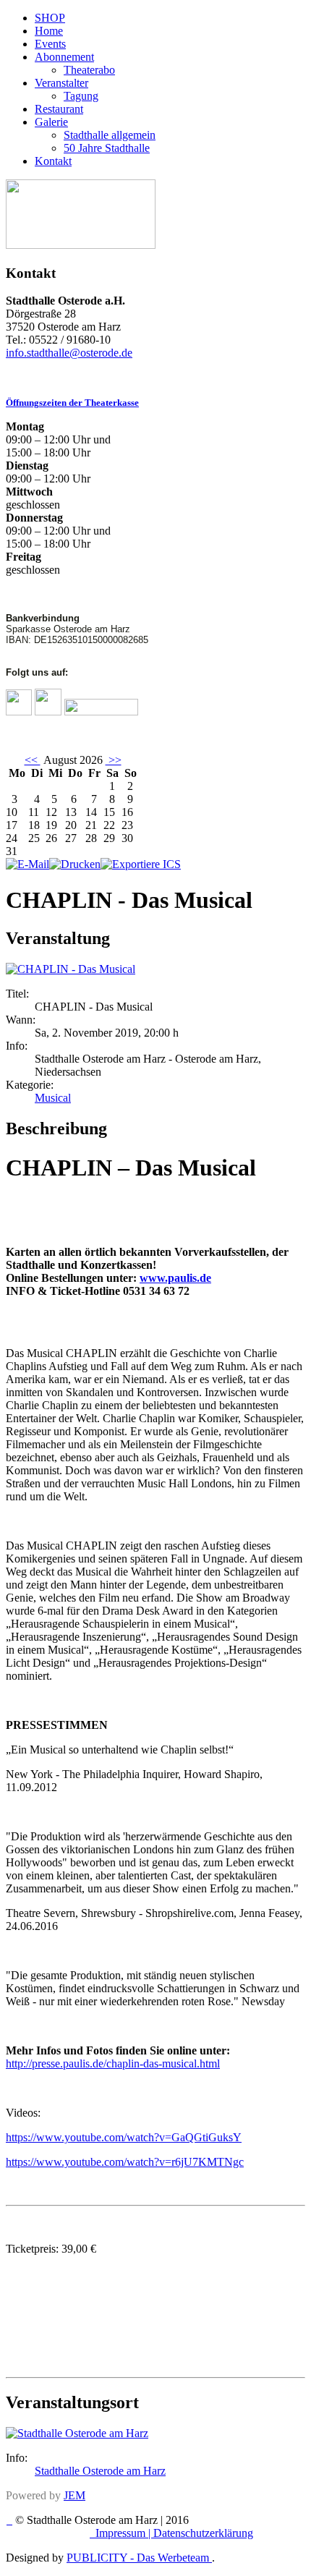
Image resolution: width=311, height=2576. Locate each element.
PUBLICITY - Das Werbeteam (139, 2558)
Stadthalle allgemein (110, 135)
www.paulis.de (175, 1278)
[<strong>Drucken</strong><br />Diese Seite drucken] (75, 864)
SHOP (50, 18)
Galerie (51, 122)
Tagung (81, 96)
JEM (74, 2495)
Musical (53, 1098)
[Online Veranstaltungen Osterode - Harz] (81, 245)
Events (50, 44)
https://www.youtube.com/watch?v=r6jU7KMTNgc (125, 2162)
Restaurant (59, 109)
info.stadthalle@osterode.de (69, 353)
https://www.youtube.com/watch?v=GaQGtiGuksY (124, 2137)
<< (33, 760)
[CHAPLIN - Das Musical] (71, 969)
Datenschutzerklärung (203, 2533)
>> (114, 760)
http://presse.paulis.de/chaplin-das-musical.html (113, 2063)
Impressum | (124, 2533)
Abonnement (64, 57)
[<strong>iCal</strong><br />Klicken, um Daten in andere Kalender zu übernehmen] (141, 864)
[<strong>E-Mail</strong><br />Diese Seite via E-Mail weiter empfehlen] (27, 864)
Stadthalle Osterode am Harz (100, 2471)
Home (49, 31)
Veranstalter (61, 83)
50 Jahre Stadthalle (107, 148)
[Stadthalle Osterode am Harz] (77, 2433)
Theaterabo (89, 70)
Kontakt (53, 161)
